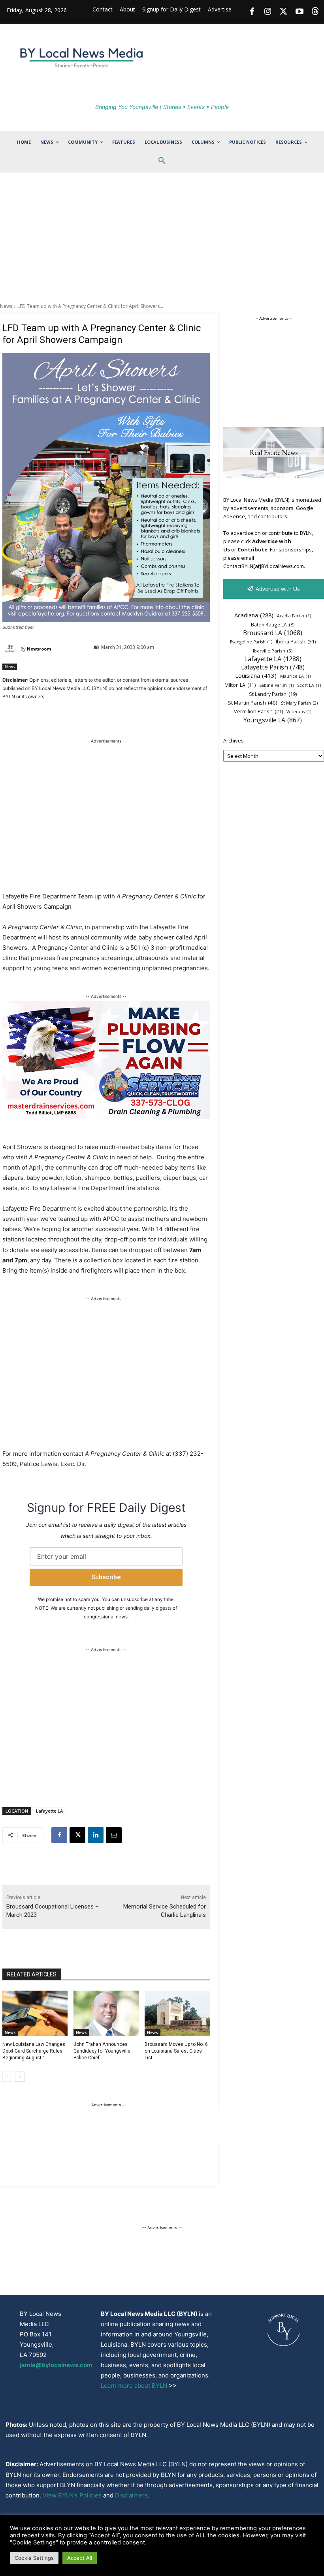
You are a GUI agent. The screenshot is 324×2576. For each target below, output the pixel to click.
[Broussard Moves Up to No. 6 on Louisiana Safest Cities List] (177, 2014)
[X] (77, 1835)
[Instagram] (268, 12)
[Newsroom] (11, 649)
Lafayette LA (49, 1811)
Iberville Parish (273, 651)
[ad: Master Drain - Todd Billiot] (106, 1117)
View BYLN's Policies (72, 2495)
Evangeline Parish (251, 642)
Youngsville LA (273, 720)
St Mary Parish (299, 703)
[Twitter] (284, 12)
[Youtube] (300, 12)
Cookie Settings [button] (34, 2558)
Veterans (299, 712)
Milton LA (240, 685)
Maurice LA (295, 676)
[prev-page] (7, 2077)
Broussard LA (273, 633)
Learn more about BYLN (134, 2386)
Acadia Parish (294, 616)
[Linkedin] (96, 1835)
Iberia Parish (296, 641)
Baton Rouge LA (273, 624)
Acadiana (254, 615)
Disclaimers (131, 2495)
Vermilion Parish (258, 711)
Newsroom (39, 649)
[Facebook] (252, 12)
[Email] (114, 1835)
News (6, 306)
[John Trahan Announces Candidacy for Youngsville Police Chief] (106, 2014)
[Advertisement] (162, 238)
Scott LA (309, 685)
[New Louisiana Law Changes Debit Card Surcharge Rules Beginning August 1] (35, 2014)
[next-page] (20, 2077)
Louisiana (256, 675)
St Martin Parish (253, 703)
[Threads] (315, 12)
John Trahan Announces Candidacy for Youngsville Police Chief (102, 2051)
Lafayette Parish (273, 667)
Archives (234, 741)
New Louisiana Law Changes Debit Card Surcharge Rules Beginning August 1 (34, 2051)
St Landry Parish (273, 694)
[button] (162, 161)
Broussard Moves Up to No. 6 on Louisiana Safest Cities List (176, 2051)
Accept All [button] (80, 2558)
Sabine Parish (276, 685)
